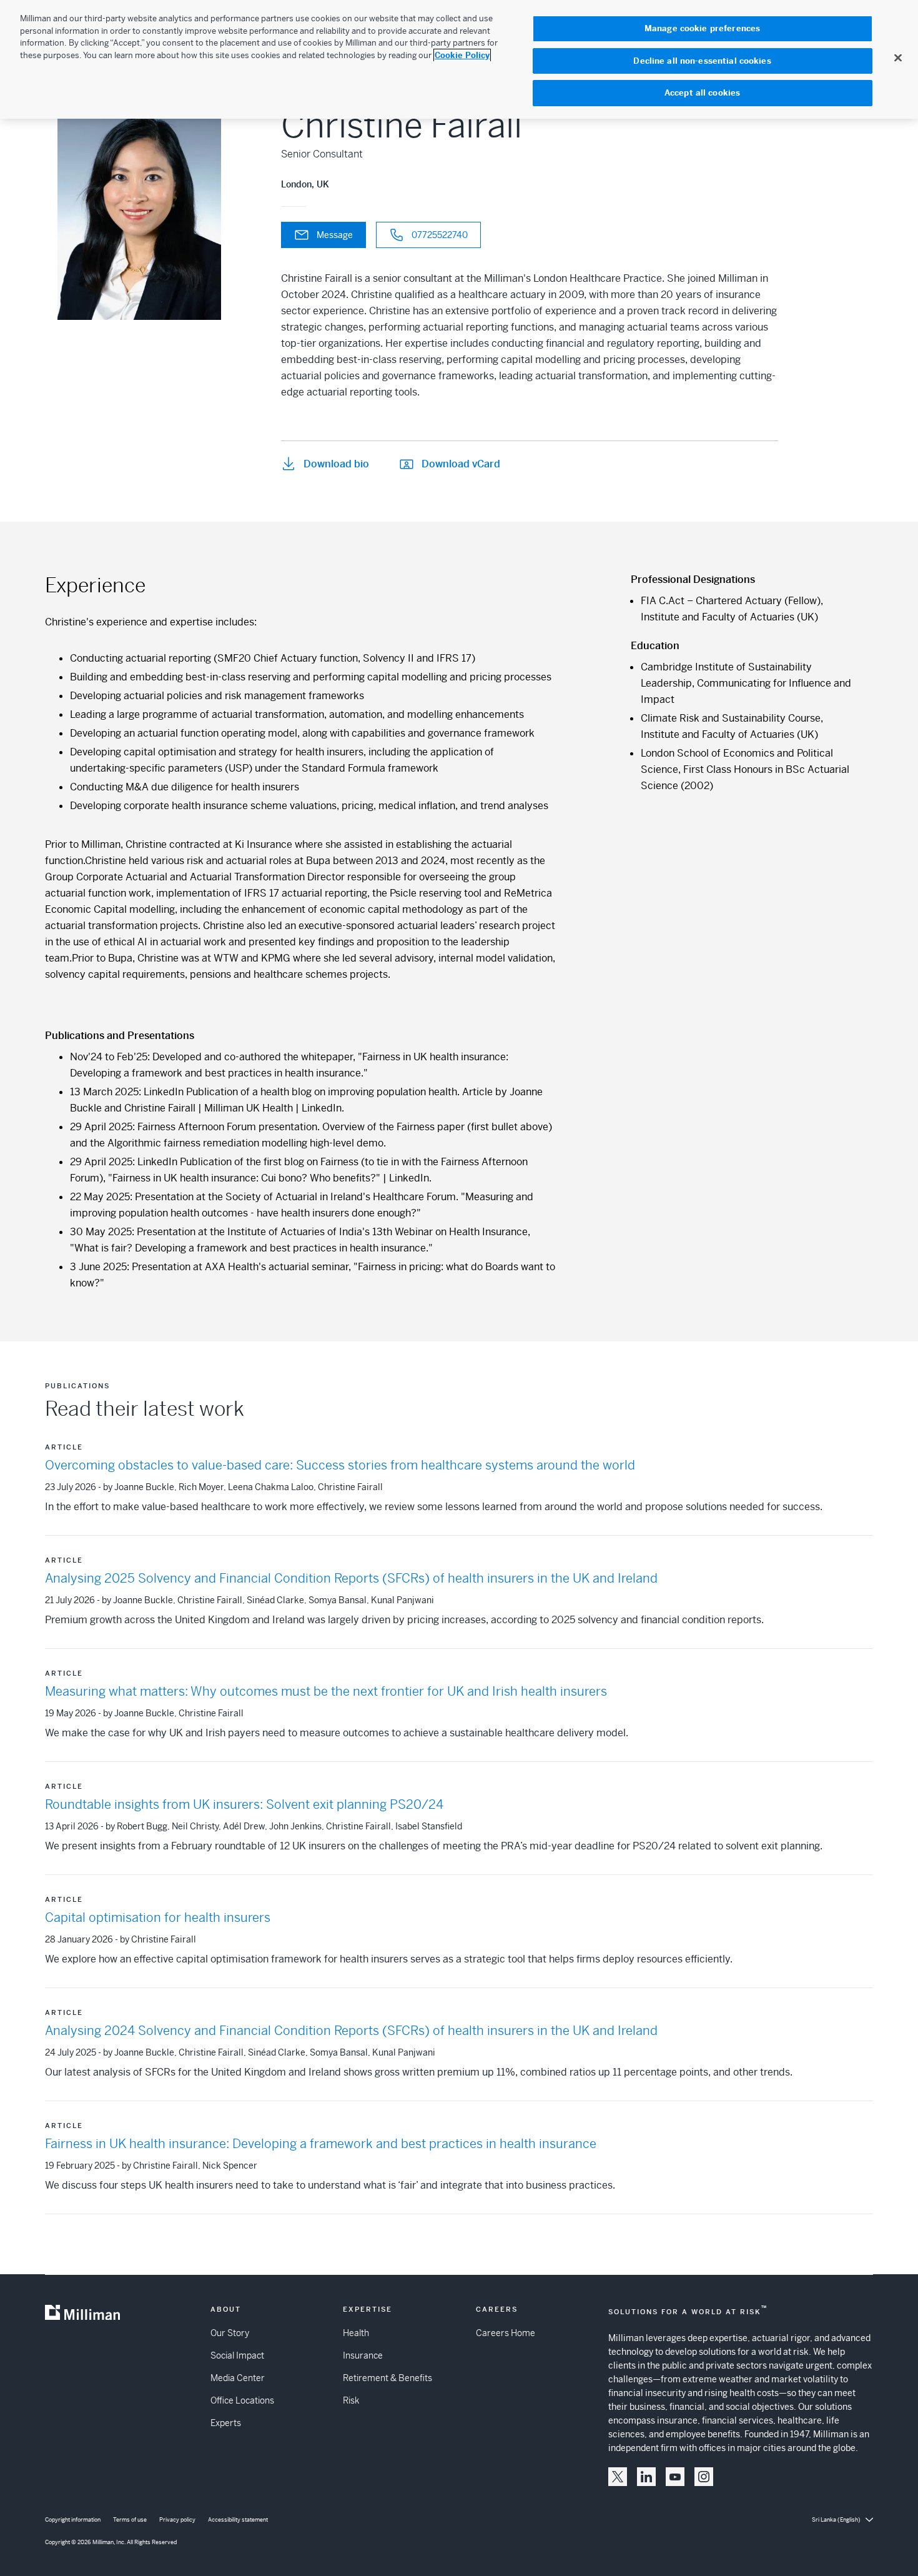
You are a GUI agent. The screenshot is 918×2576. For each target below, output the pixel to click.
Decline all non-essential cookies (702, 61)
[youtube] (675, 2477)
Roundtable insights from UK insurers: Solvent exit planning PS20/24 (244, 1805)
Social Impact (237, 2355)
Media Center (238, 2378)
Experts (226, 2423)
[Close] (898, 57)
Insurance (363, 2355)
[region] (459, 59)
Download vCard (461, 464)
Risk (351, 2400)
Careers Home (506, 2333)
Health (356, 2333)
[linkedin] (646, 2477)
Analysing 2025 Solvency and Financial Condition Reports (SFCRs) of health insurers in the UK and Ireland (351, 1579)
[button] (618, 2477)
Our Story (230, 2333)
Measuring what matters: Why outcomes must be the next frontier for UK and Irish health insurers (326, 1692)
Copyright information (73, 2520)
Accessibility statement (238, 2520)
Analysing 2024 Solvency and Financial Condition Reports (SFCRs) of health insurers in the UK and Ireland (351, 2031)
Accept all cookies (702, 93)
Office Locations (242, 2400)
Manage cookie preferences (702, 28)
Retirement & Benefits (387, 2378)
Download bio (336, 464)
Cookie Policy (462, 55)
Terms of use (130, 2520)
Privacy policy (177, 2520)
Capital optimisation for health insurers (158, 1918)
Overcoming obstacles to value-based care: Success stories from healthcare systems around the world (340, 1465)
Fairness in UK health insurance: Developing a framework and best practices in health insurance (321, 2144)
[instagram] (704, 2477)
